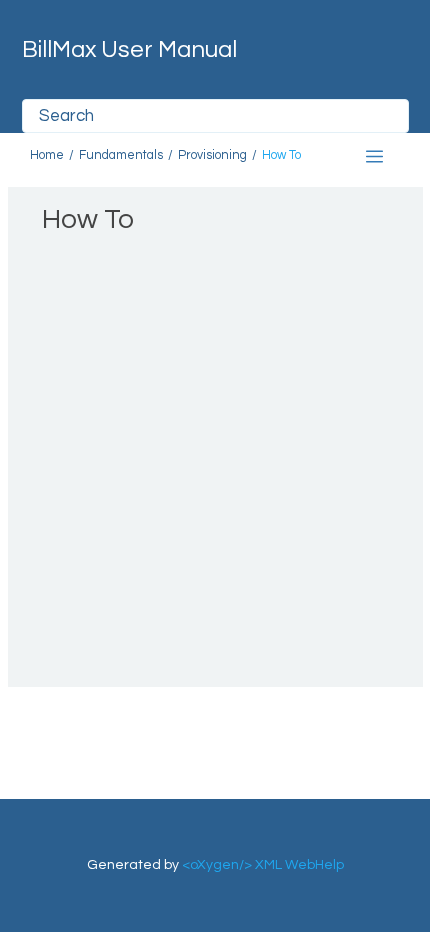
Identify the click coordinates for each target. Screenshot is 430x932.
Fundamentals (121, 155)
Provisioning (212, 155)
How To (281, 155)
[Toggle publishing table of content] (374, 156)
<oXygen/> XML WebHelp (263, 865)
